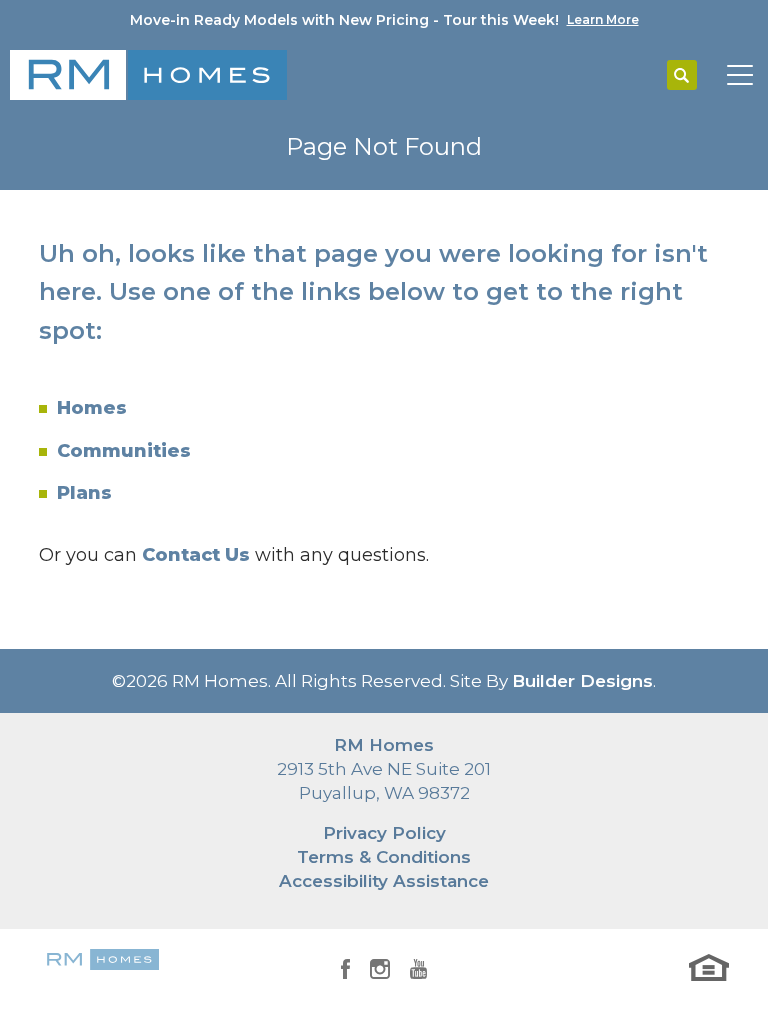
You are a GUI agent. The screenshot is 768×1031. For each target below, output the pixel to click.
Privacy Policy (384, 833)
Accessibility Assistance (384, 881)
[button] (682, 76)
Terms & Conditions (384, 857)
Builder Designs (582, 681)
